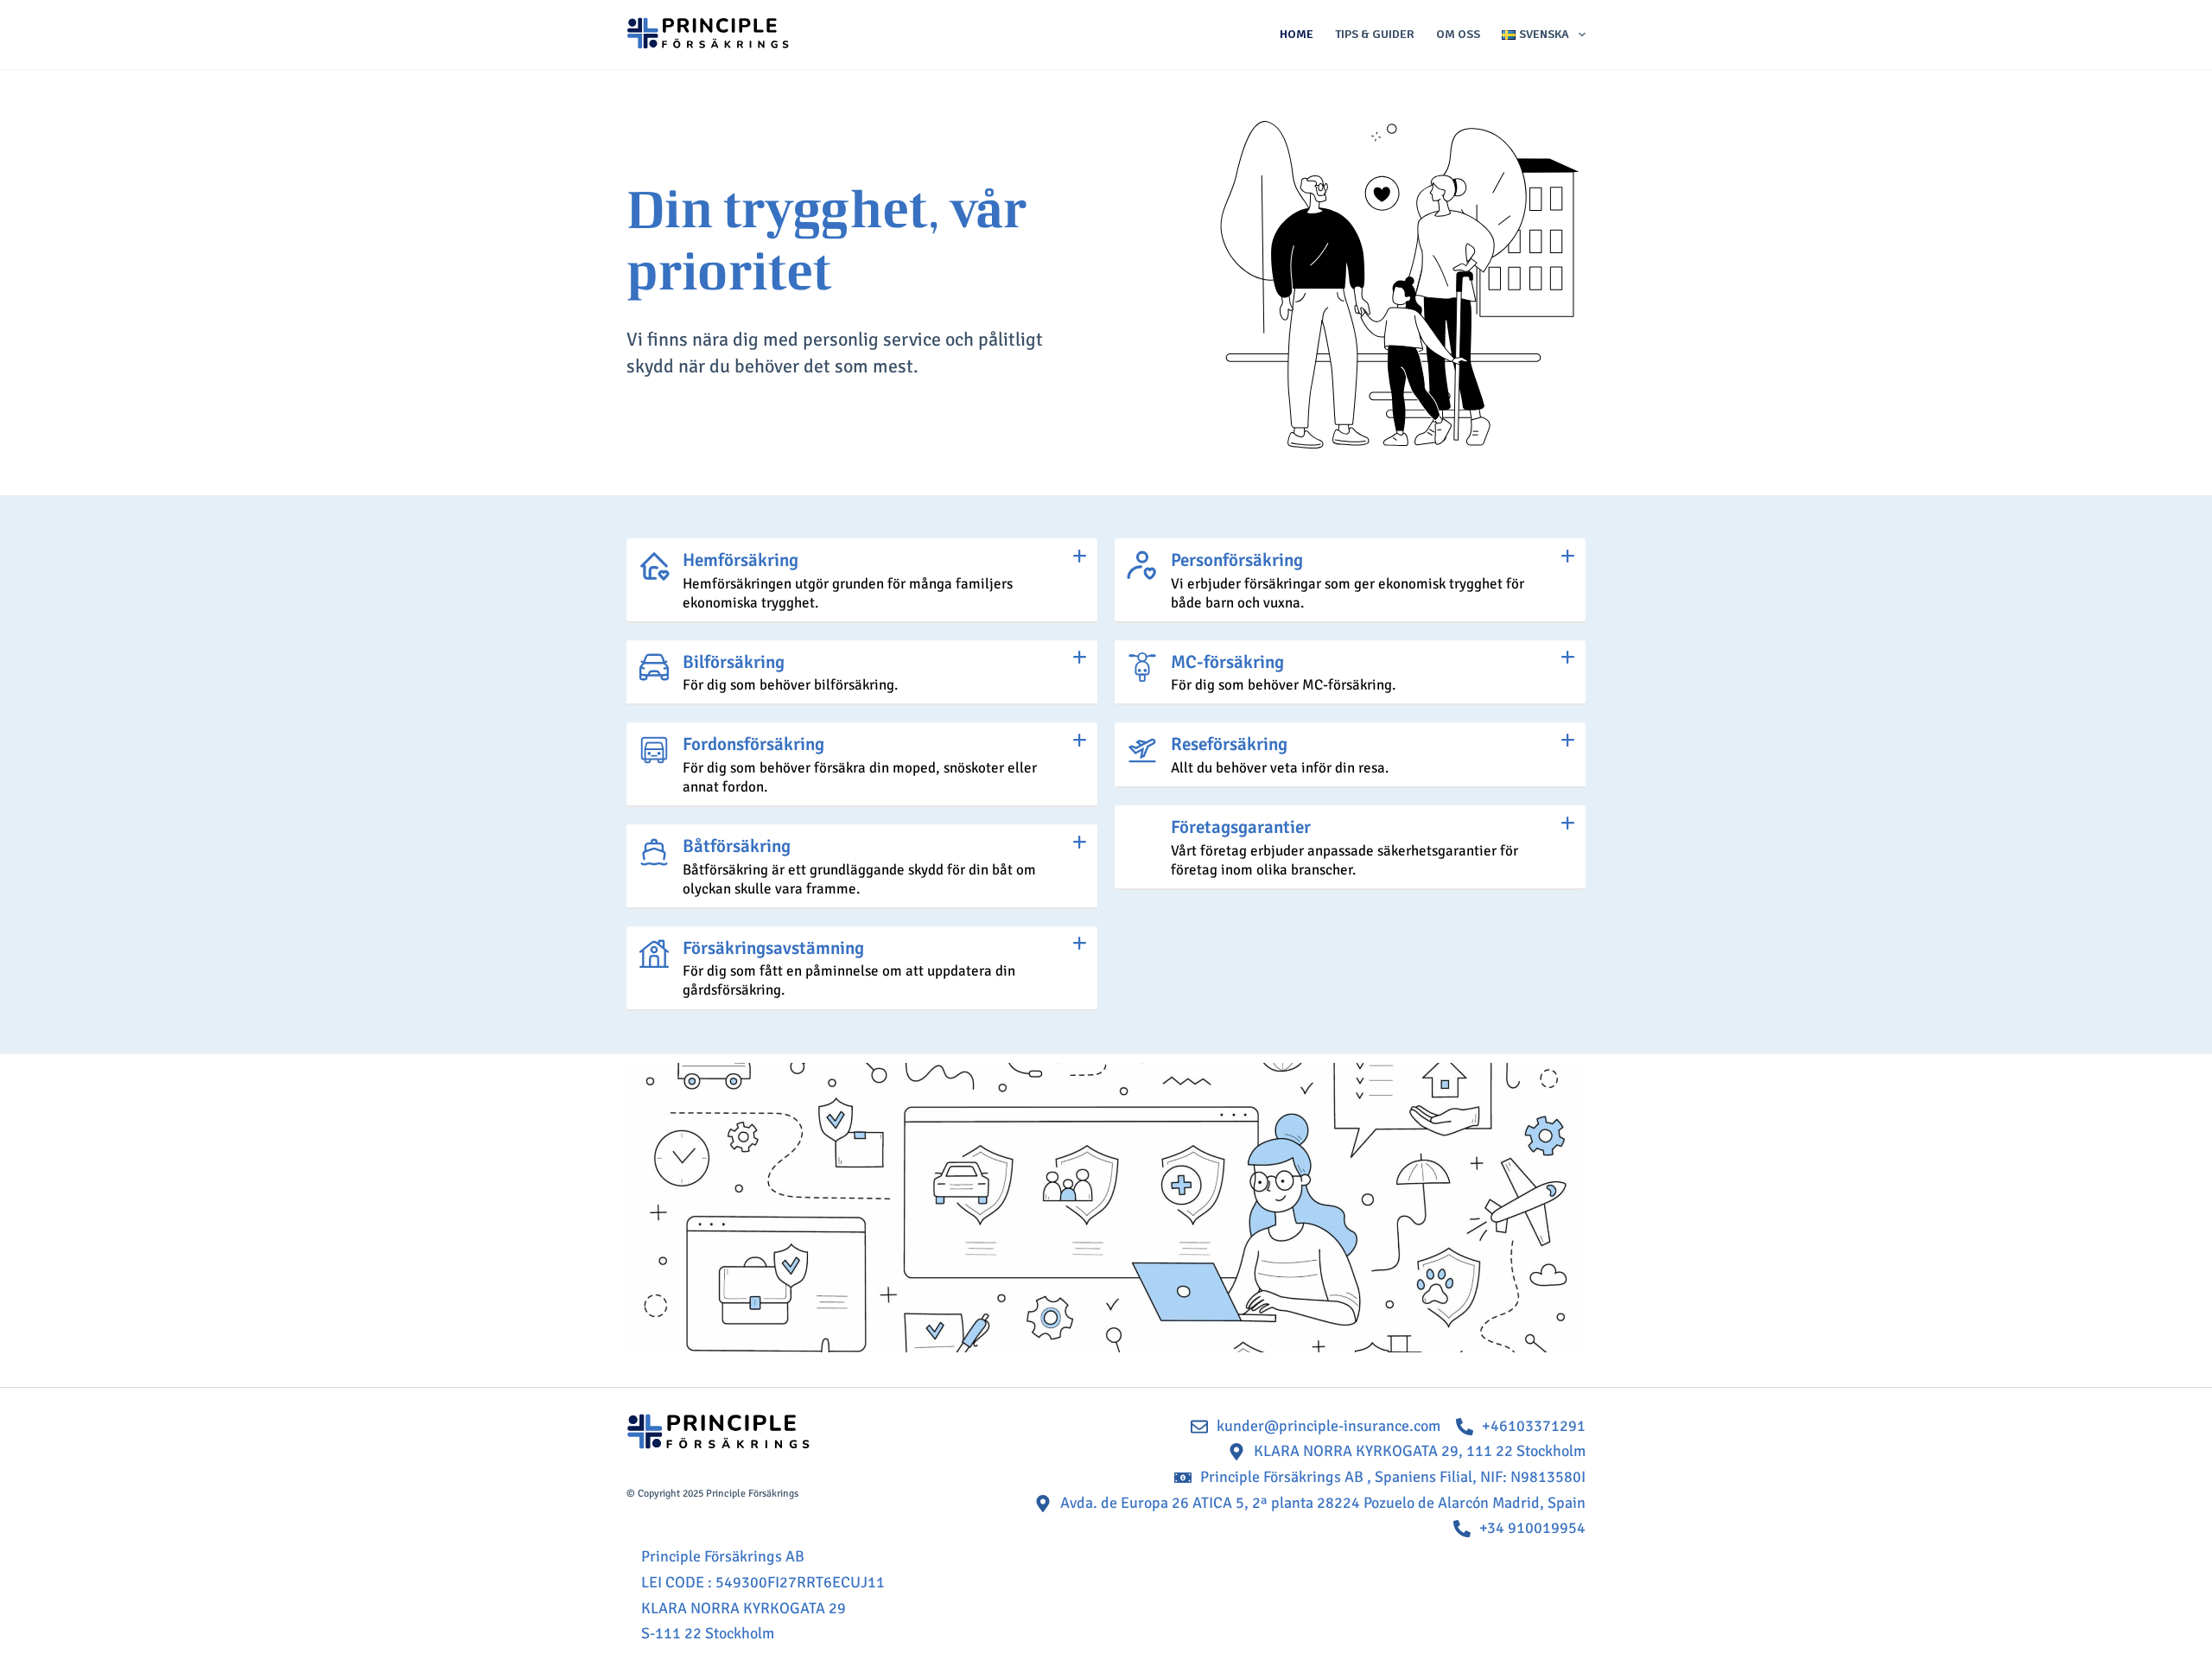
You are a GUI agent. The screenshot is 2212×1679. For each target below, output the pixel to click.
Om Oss (1458, 34)
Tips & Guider (1375, 34)
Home (1297, 34)
